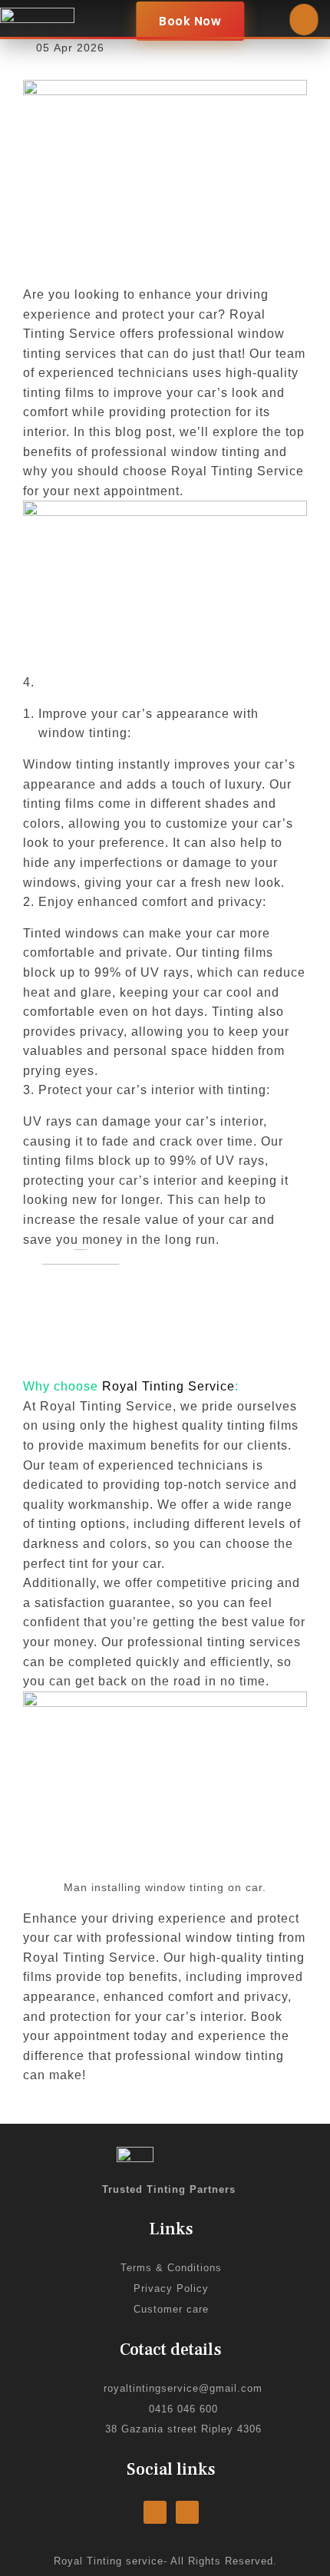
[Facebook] (155, 2512)
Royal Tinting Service (168, 1386)
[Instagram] (187, 2512)
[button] (304, 20)
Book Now (190, 21)
